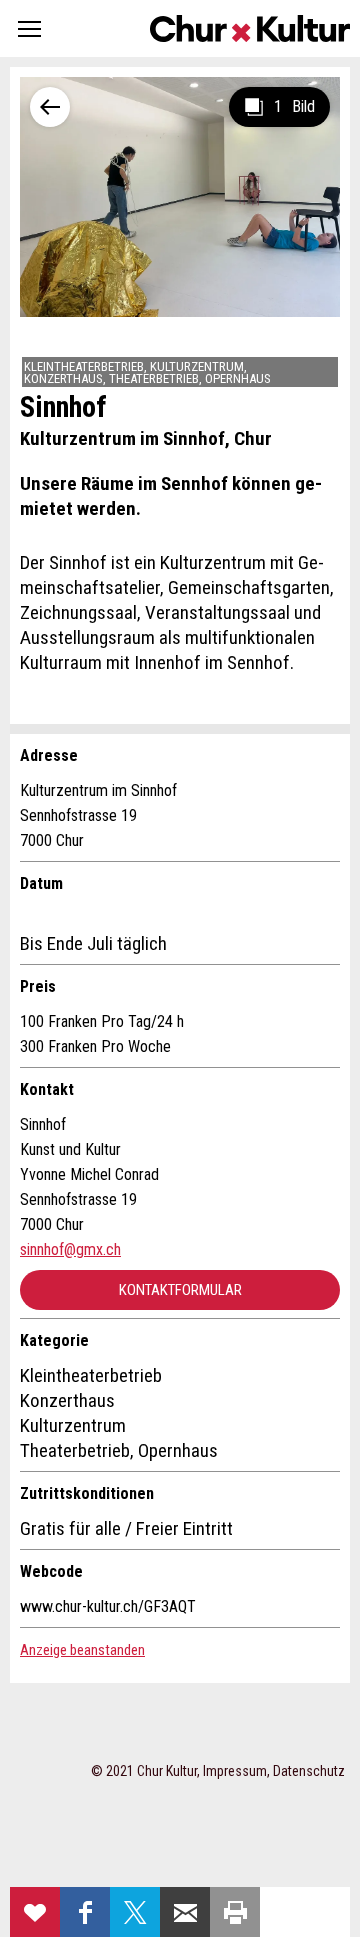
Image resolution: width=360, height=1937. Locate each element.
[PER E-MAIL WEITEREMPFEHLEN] (185, 1912)
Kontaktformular (180, 1290)
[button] (29, 28)
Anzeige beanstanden (82, 1650)
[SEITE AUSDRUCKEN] (235, 1912)
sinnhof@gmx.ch (70, 1249)
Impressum (235, 1771)
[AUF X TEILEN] (135, 1912)
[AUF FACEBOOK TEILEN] (85, 1912)
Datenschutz (309, 1771)
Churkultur (250, 28)
